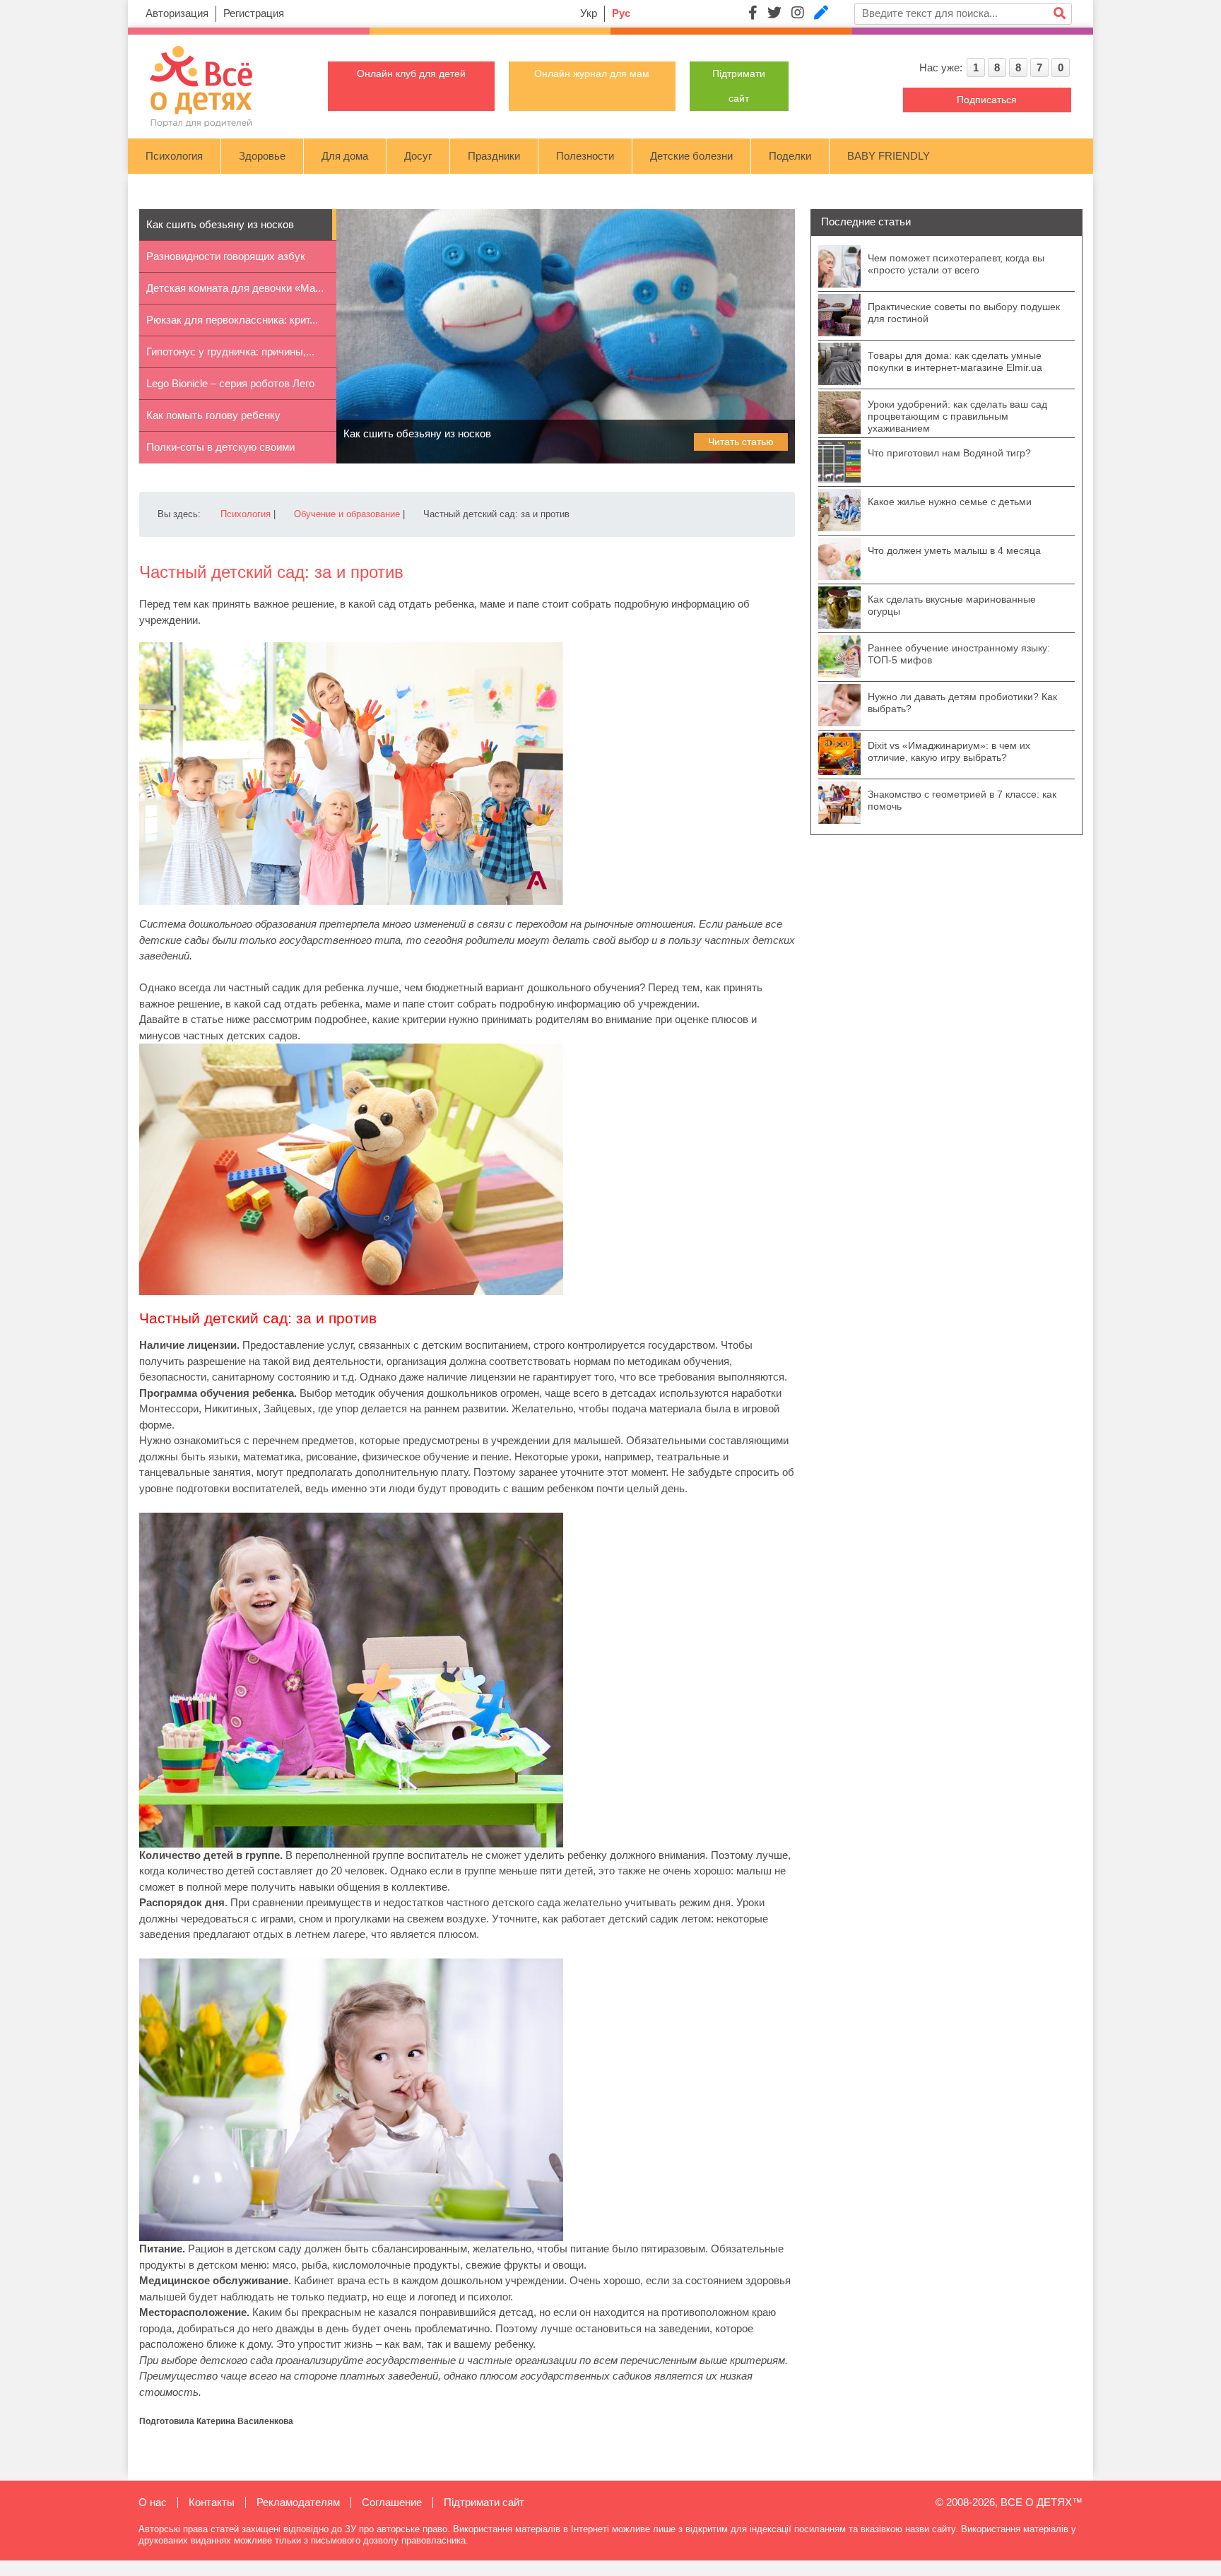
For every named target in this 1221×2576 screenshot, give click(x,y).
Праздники (494, 156)
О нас (153, 2502)
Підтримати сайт (484, 2502)
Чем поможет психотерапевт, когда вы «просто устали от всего (956, 264)
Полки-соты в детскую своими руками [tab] (220, 452)
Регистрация (254, 13)
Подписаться (987, 100)
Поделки (790, 156)
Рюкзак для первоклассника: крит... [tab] (232, 320)
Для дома (345, 156)
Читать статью (741, 442)
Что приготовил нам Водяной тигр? (949, 453)
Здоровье (262, 156)
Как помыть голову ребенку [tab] (213, 415)
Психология (174, 156)
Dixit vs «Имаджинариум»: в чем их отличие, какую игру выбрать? (949, 751)
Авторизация (177, 13)
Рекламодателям (298, 2502)
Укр (589, 13)
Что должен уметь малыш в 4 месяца (954, 550)
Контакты (212, 2502)
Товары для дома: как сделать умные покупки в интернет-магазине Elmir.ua (955, 361)
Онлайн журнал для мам (592, 73)
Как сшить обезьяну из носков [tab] (220, 224)
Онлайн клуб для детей (411, 73)
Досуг (418, 156)
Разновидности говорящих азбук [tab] (226, 256)
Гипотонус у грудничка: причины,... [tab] (230, 351)
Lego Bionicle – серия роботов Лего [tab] (230, 383)
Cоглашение (392, 2502)
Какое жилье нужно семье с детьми (950, 502)
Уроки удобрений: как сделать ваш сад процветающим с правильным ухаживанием (957, 416)
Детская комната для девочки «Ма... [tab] (235, 288)
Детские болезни (691, 156)
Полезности (585, 156)
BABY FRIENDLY (889, 156)
